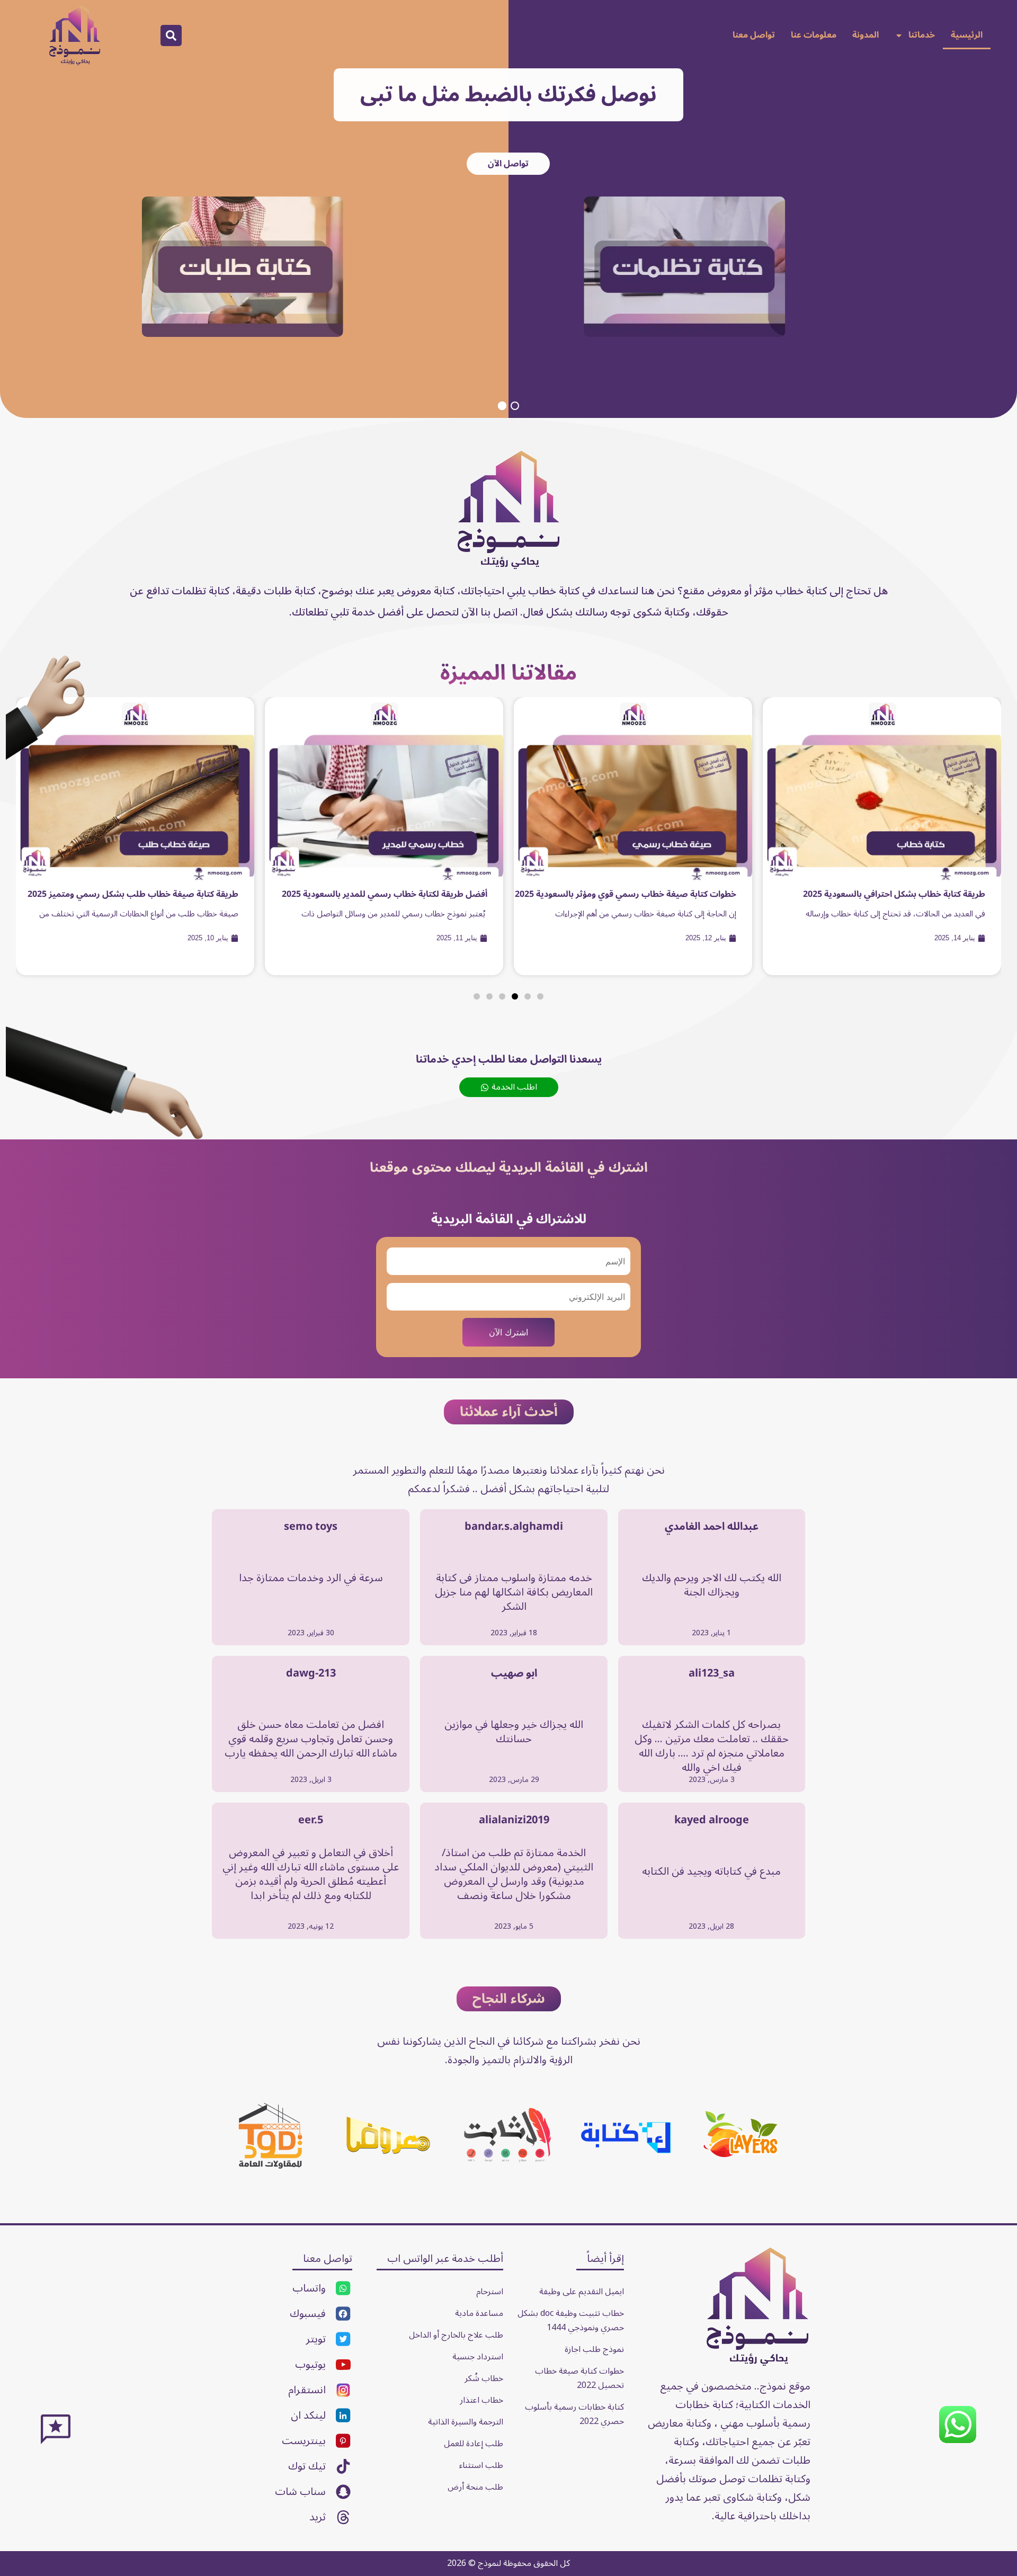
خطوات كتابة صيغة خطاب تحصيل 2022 (578, 2378)
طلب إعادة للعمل (474, 2444)
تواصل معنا (754, 35)
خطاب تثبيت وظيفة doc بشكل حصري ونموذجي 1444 (570, 2320)
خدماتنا (922, 35)
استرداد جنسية (478, 2357)
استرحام (490, 2292)
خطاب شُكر (484, 2378)
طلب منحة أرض (475, 2487)
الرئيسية (967, 35)
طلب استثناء (481, 2465)
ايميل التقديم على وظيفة (582, 2292)
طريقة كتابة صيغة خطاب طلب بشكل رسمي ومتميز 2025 (133, 894)
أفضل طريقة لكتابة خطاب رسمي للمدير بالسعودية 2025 (385, 894)
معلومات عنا (814, 35)
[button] (171, 35)
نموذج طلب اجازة (594, 2349)
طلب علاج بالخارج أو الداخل (456, 2335)
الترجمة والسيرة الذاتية (466, 2422)
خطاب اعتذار (481, 2400)
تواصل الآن (508, 164)
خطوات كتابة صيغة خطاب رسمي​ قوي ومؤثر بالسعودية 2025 (626, 894)
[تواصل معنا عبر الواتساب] (958, 2441)
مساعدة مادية (479, 2313)
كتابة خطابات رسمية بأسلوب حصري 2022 (573, 2414)
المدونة (866, 35)
